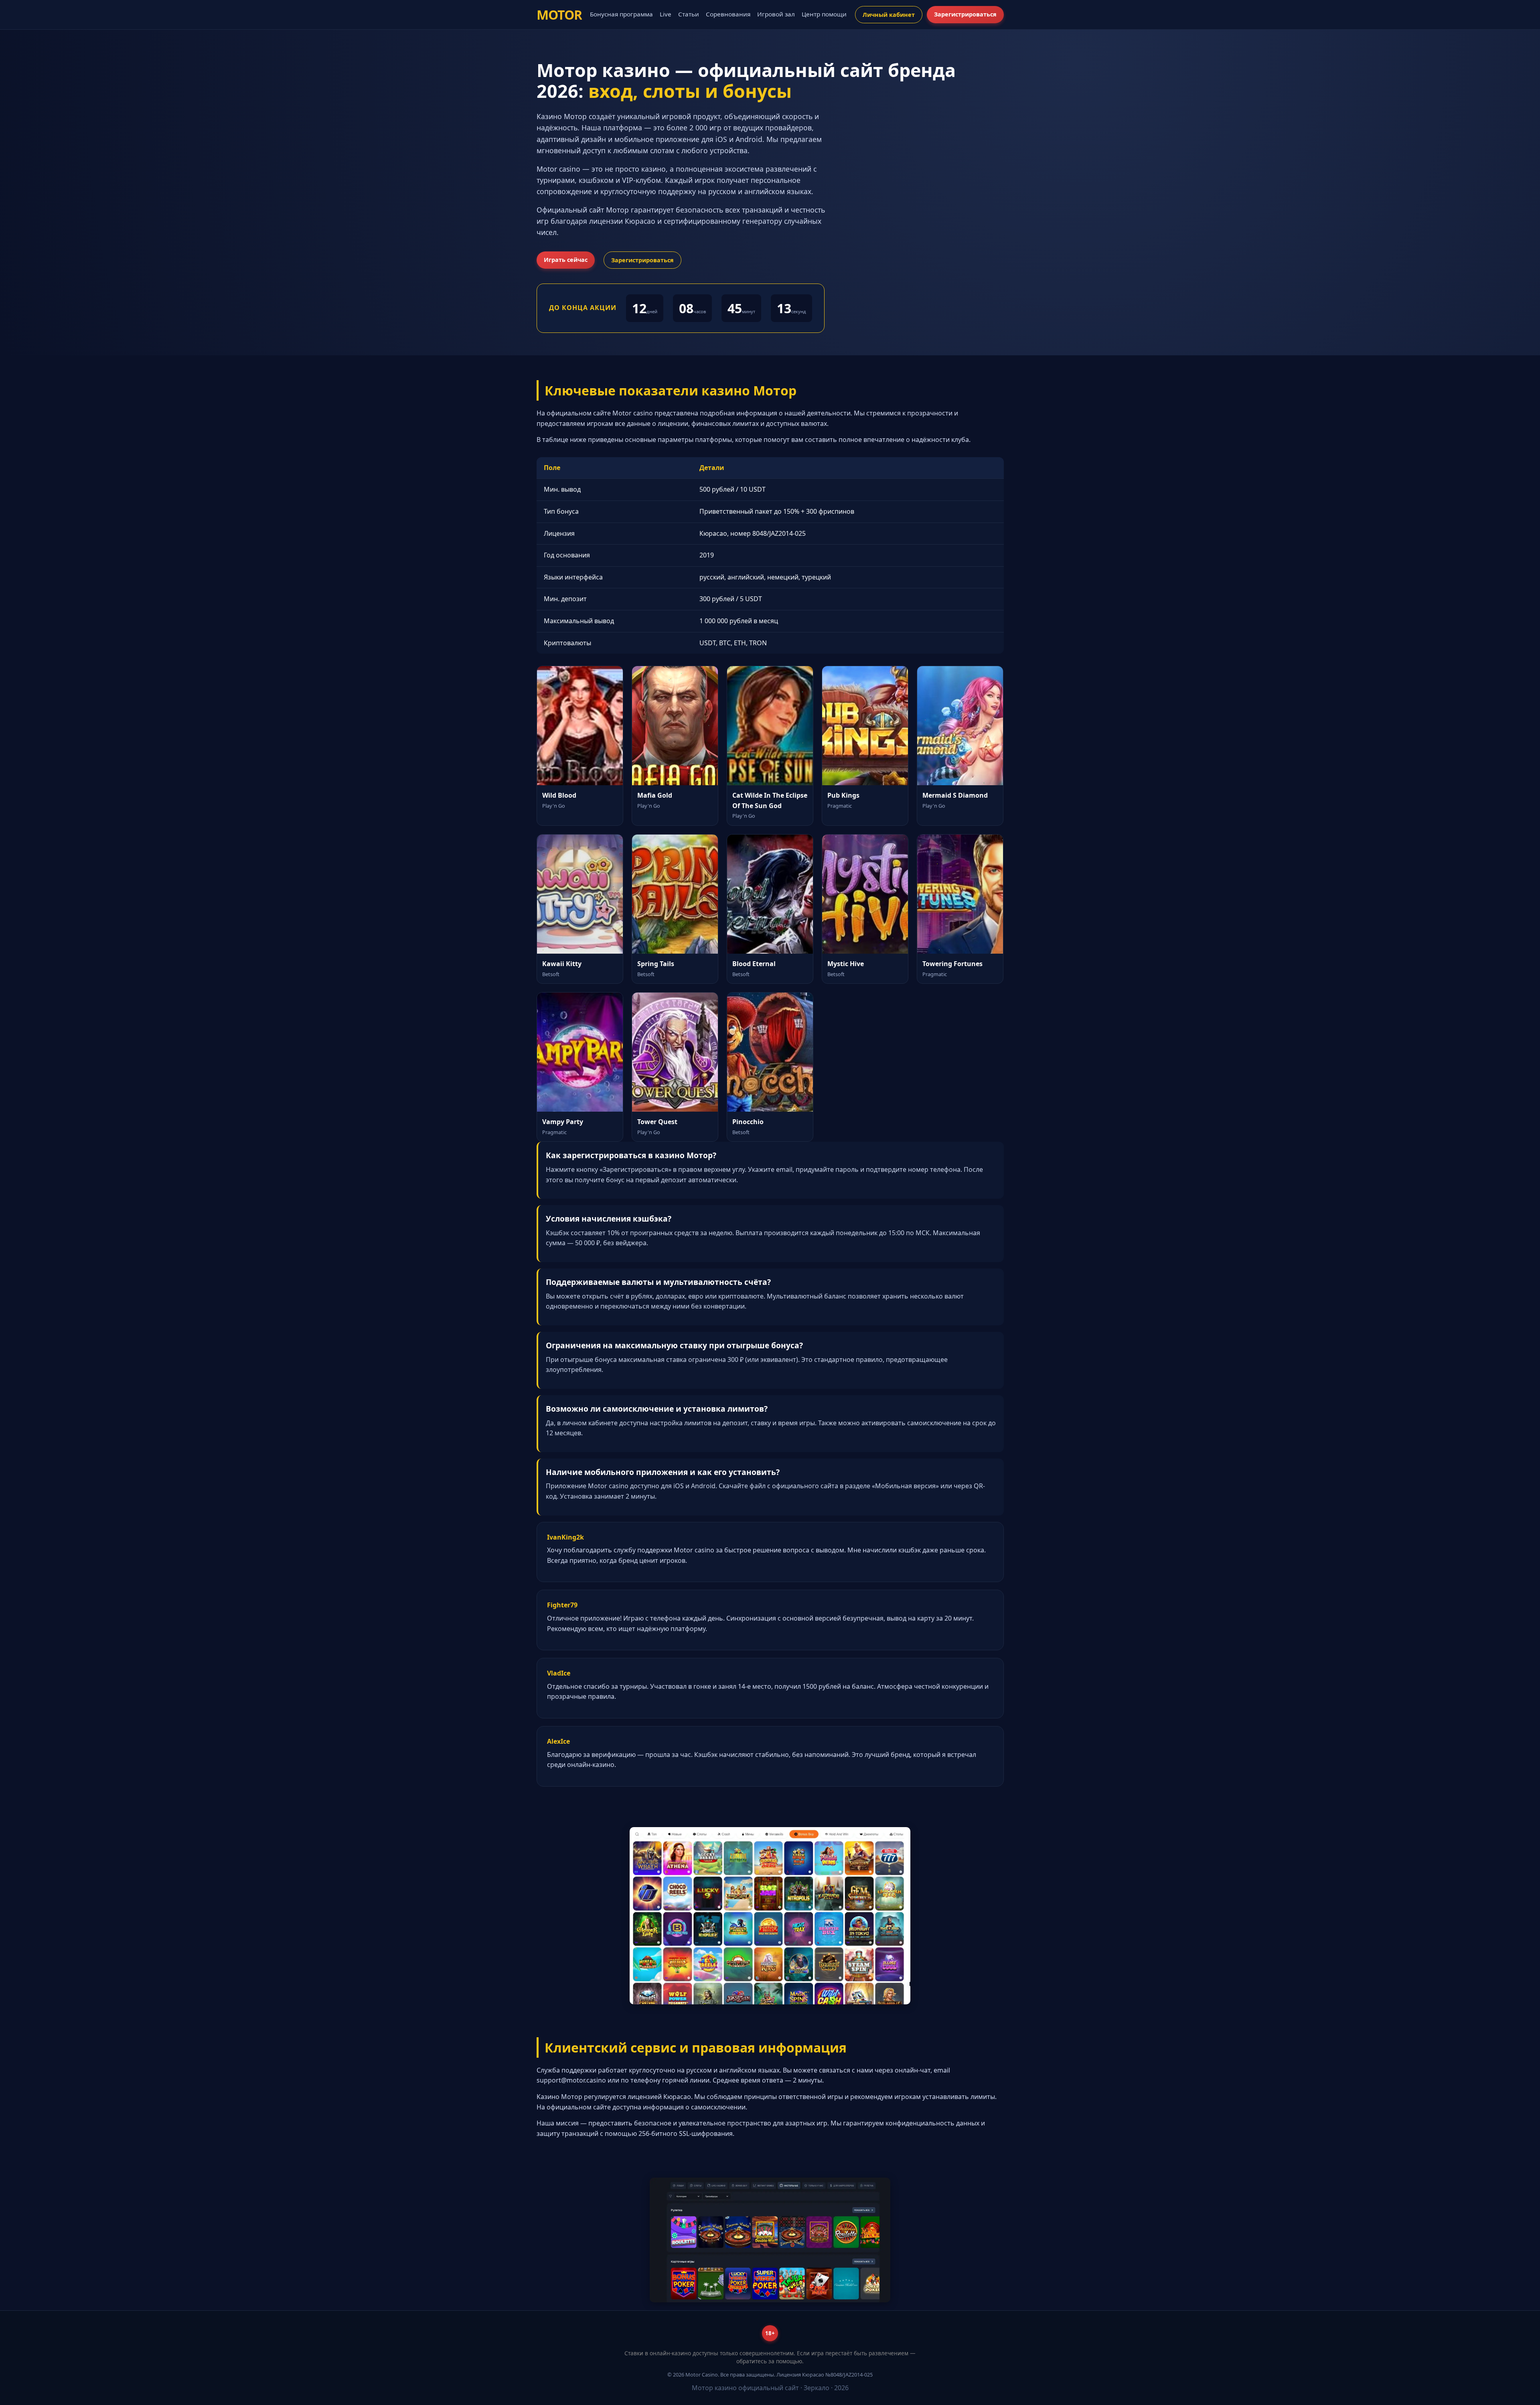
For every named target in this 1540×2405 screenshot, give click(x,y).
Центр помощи (824, 14)
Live (666, 14)
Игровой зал (776, 14)
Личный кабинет (889, 15)
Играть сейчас (566, 260)
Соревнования (728, 14)
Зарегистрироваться (965, 14)
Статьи (689, 14)
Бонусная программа (621, 14)
